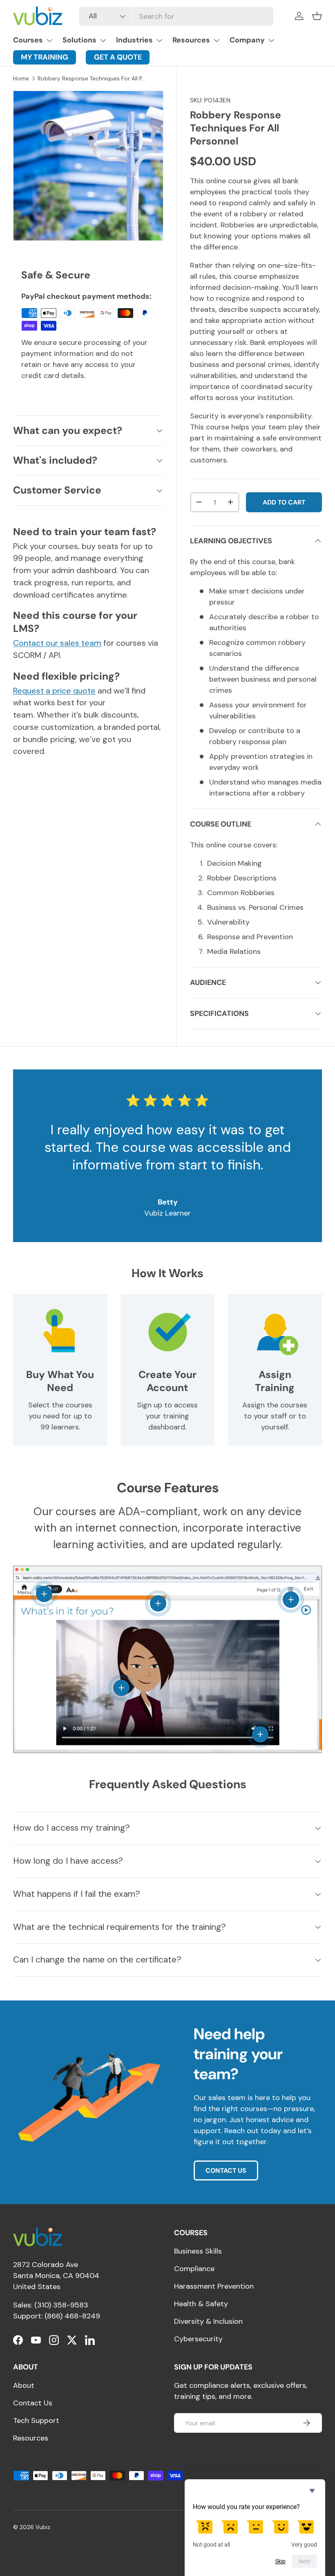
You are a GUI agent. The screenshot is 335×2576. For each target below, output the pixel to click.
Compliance (194, 2269)
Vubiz (43, 2527)
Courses (28, 40)
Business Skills (198, 2251)
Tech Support (36, 2420)
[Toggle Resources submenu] (217, 40)
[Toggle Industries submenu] (159, 40)
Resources (191, 40)
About (24, 2385)
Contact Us (33, 2403)
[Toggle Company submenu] (271, 40)
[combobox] (176, 16)
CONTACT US (226, 2170)
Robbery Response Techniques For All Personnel (93, 79)
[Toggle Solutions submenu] (103, 40)
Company (247, 40)
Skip (280, 2561)
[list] (88, 166)
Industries (134, 40)
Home (21, 79)
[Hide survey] (312, 2491)
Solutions (79, 40)
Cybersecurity (198, 2339)
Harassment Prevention (214, 2286)
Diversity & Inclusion (208, 2321)
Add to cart (284, 502)
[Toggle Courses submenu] (49, 40)
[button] (317, 16)
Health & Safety (201, 2304)
